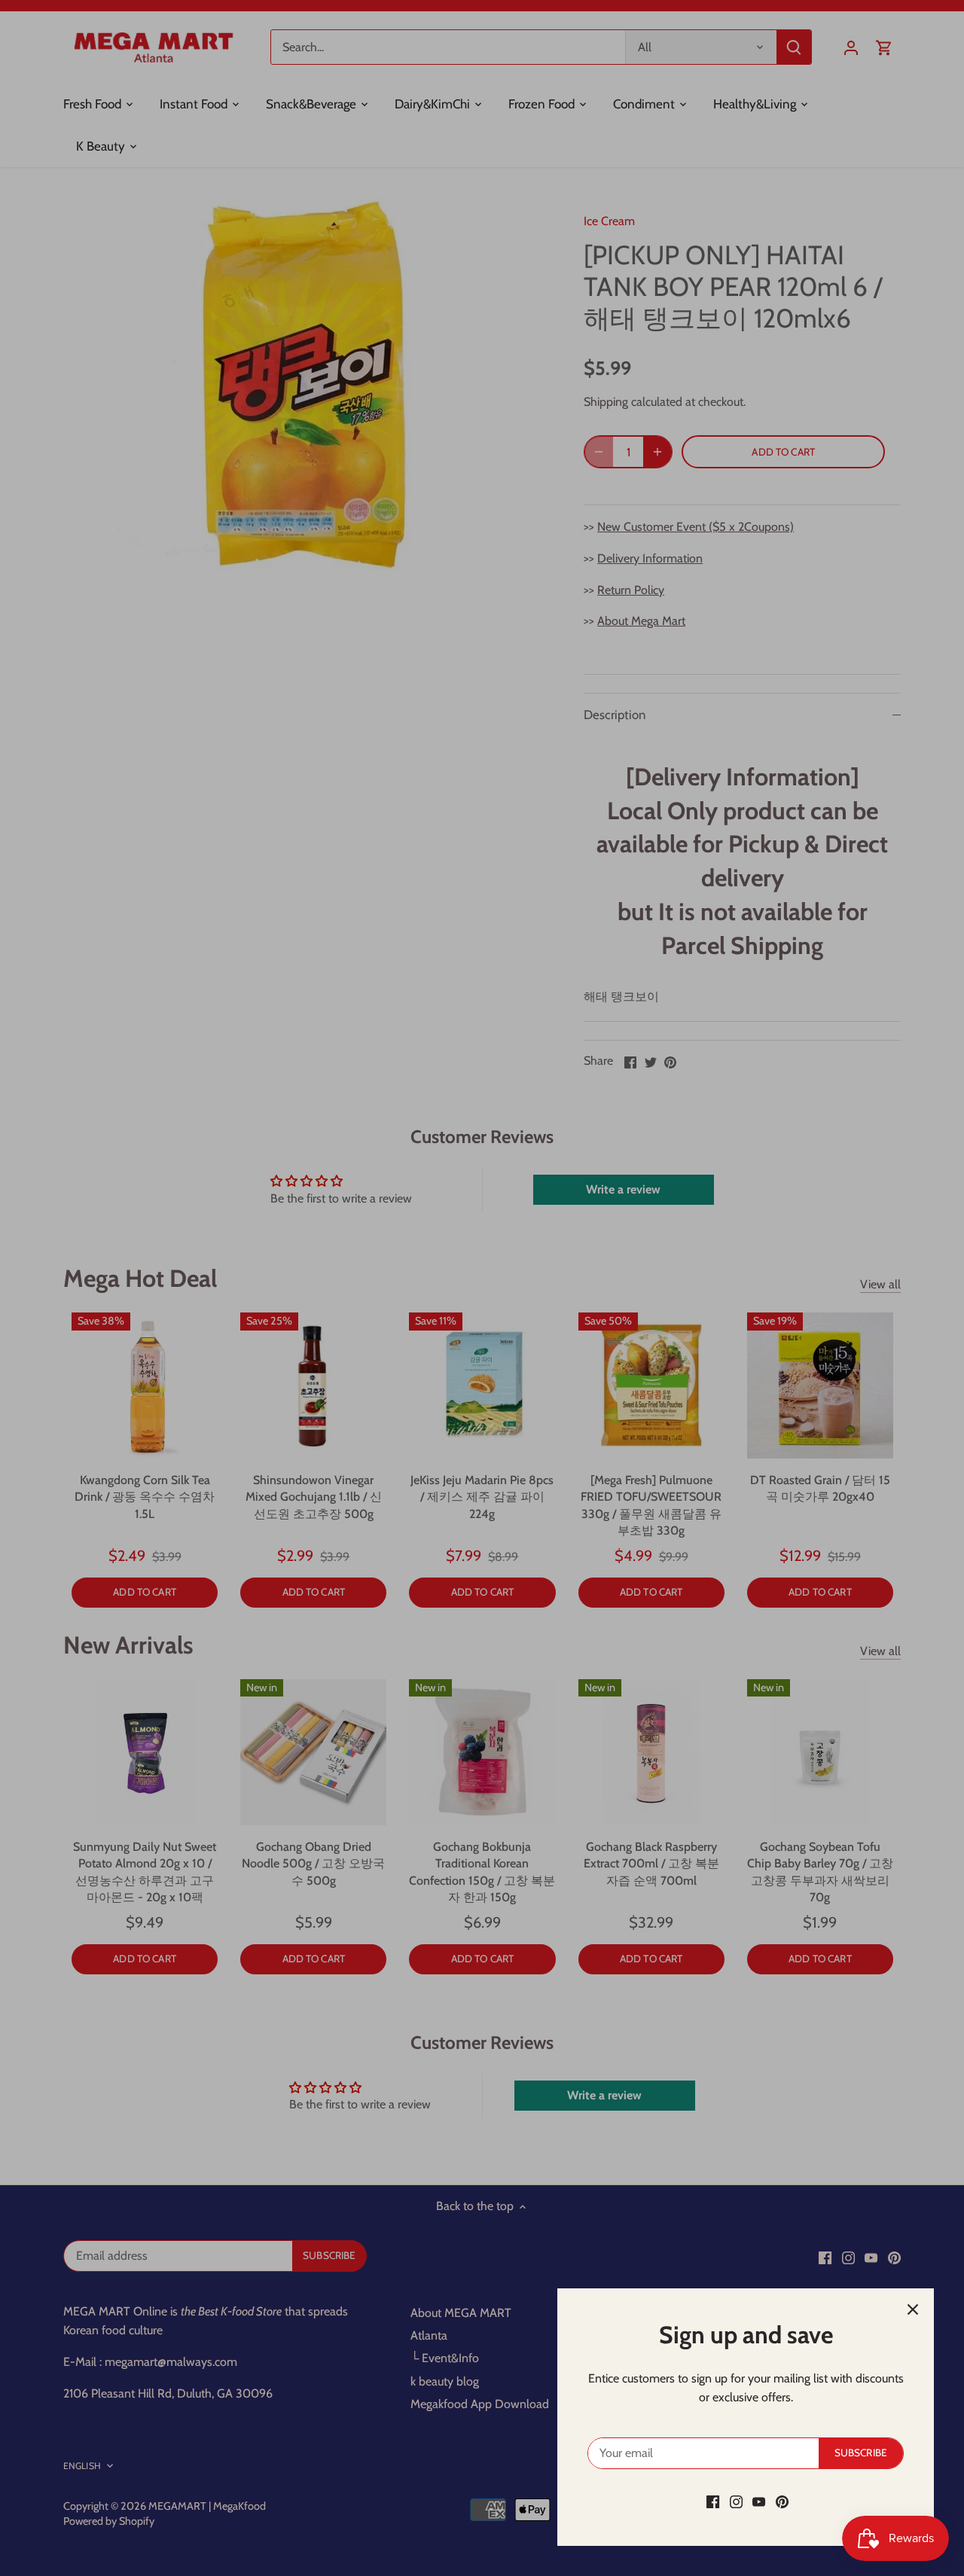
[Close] (913, 2309)
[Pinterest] (782, 2501)
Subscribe (861, 2453)
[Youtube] (759, 2501)
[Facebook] (713, 2501)
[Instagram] (736, 2501)
